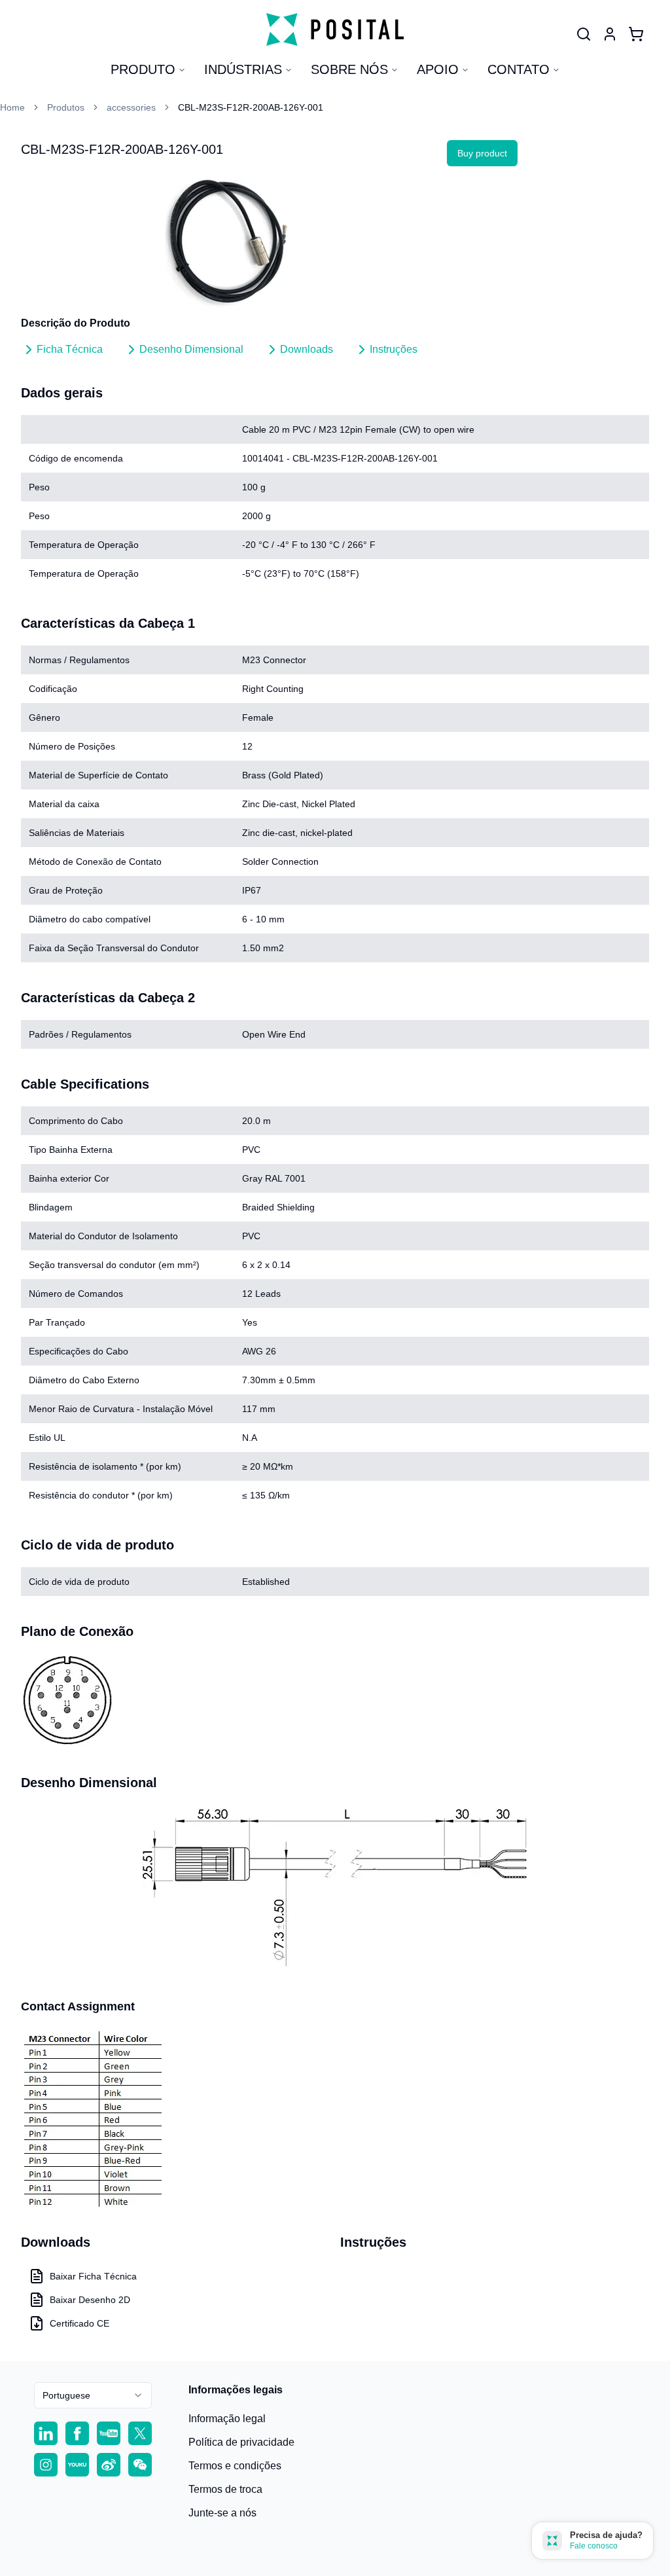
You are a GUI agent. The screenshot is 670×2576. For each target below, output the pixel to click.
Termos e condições (235, 2466)
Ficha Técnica (70, 349)
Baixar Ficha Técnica (93, 2276)
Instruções (394, 349)
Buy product (482, 153)
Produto (143, 69)
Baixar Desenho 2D (90, 2300)
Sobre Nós (349, 69)
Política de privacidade (241, 2442)
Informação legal (227, 2419)
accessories (131, 107)
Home (12, 107)
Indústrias (243, 69)
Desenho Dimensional (191, 349)
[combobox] (93, 2395)
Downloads (307, 349)
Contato (519, 69)
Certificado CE (79, 2323)
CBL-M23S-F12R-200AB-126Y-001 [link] (251, 107)
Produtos (66, 107)
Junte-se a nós (222, 2513)
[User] (584, 34)
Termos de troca (225, 2489)
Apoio (438, 69)
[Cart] (636, 34)
